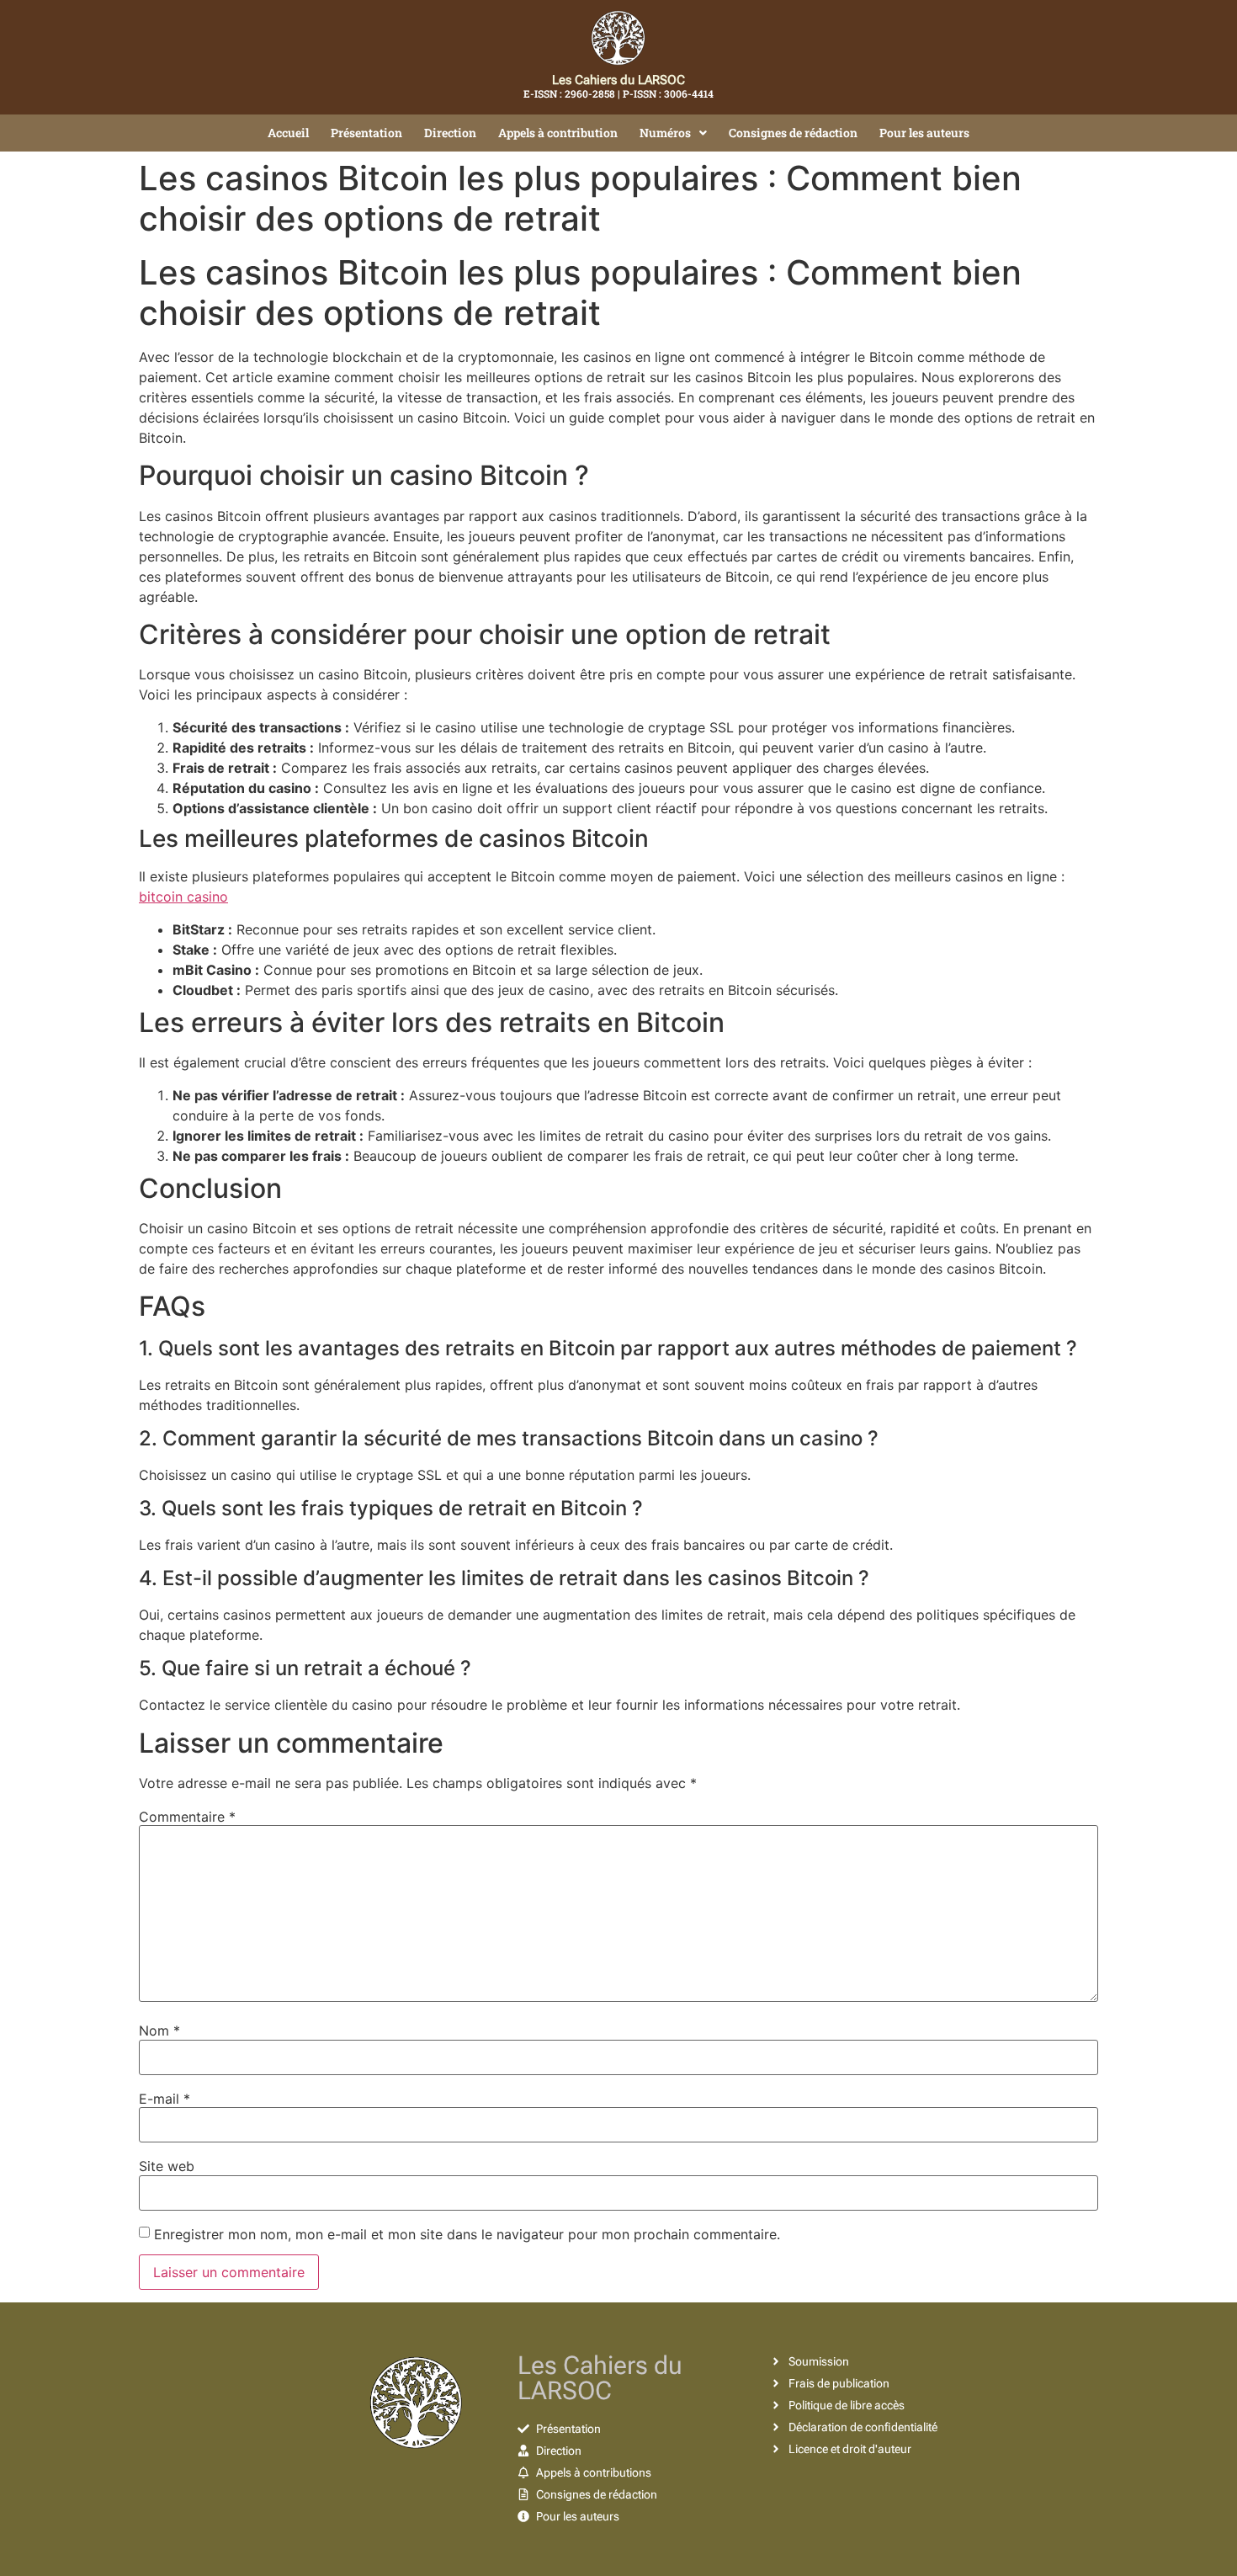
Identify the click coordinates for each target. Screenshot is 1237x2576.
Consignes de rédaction (793, 133)
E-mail (165, 2099)
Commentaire (187, 1817)
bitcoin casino (183, 897)
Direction (450, 133)
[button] (673, 133)
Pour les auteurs (924, 133)
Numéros (665, 133)
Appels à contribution (558, 133)
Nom (159, 2030)
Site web (167, 2166)
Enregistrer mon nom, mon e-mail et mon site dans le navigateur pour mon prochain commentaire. (467, 2234)
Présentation (366, 133)
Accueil (288, 133)
